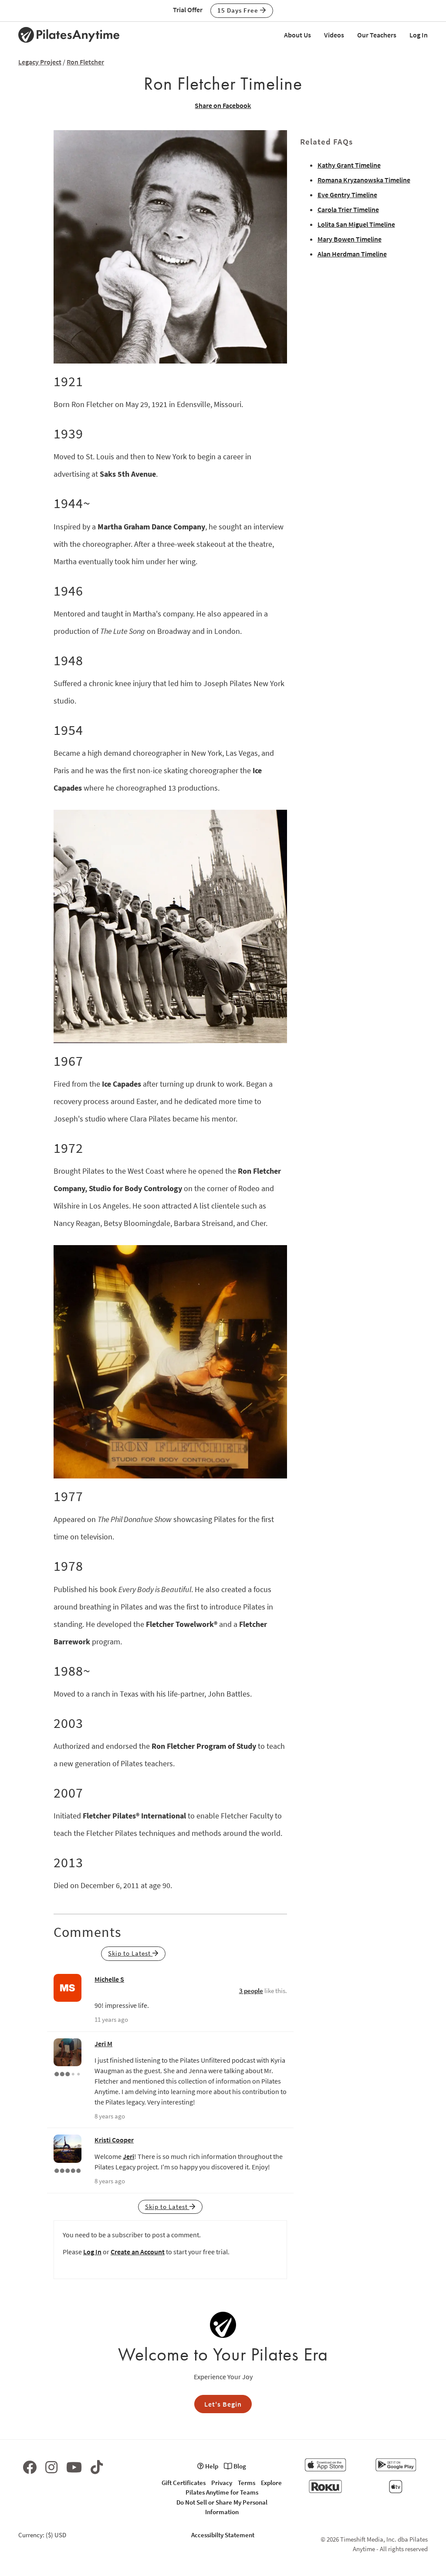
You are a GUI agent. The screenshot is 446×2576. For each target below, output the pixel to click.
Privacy (222, 2483)
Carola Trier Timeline (348, 209)
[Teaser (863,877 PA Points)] (68, 2170)
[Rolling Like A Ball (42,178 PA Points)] (68, 2073)
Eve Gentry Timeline (347, 195)
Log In (419, 35)
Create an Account (138, 2252)
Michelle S (109, 1979)
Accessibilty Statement (223, 2535)
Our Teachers (377, 35)
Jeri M (103, 2044)
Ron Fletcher (85, 62)
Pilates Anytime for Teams (222, 2492)
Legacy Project (40, 62)
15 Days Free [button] (239, 10)
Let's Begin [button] (223, 2404)
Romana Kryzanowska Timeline (364, 180)
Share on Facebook (223, 105)
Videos (334, 35)
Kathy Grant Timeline (349, 165)
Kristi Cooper (114, 2140)
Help (211, 2466)
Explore (271, 2483)
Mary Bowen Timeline (350, 239)
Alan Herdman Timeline (352, 254)
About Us (297, 35)
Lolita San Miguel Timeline (356, 224)
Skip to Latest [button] (130, 1953)
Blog (239, 2466)
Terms (247, 2483)
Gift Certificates (184, 2483)
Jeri (128, 2156)
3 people (251, 1991)
